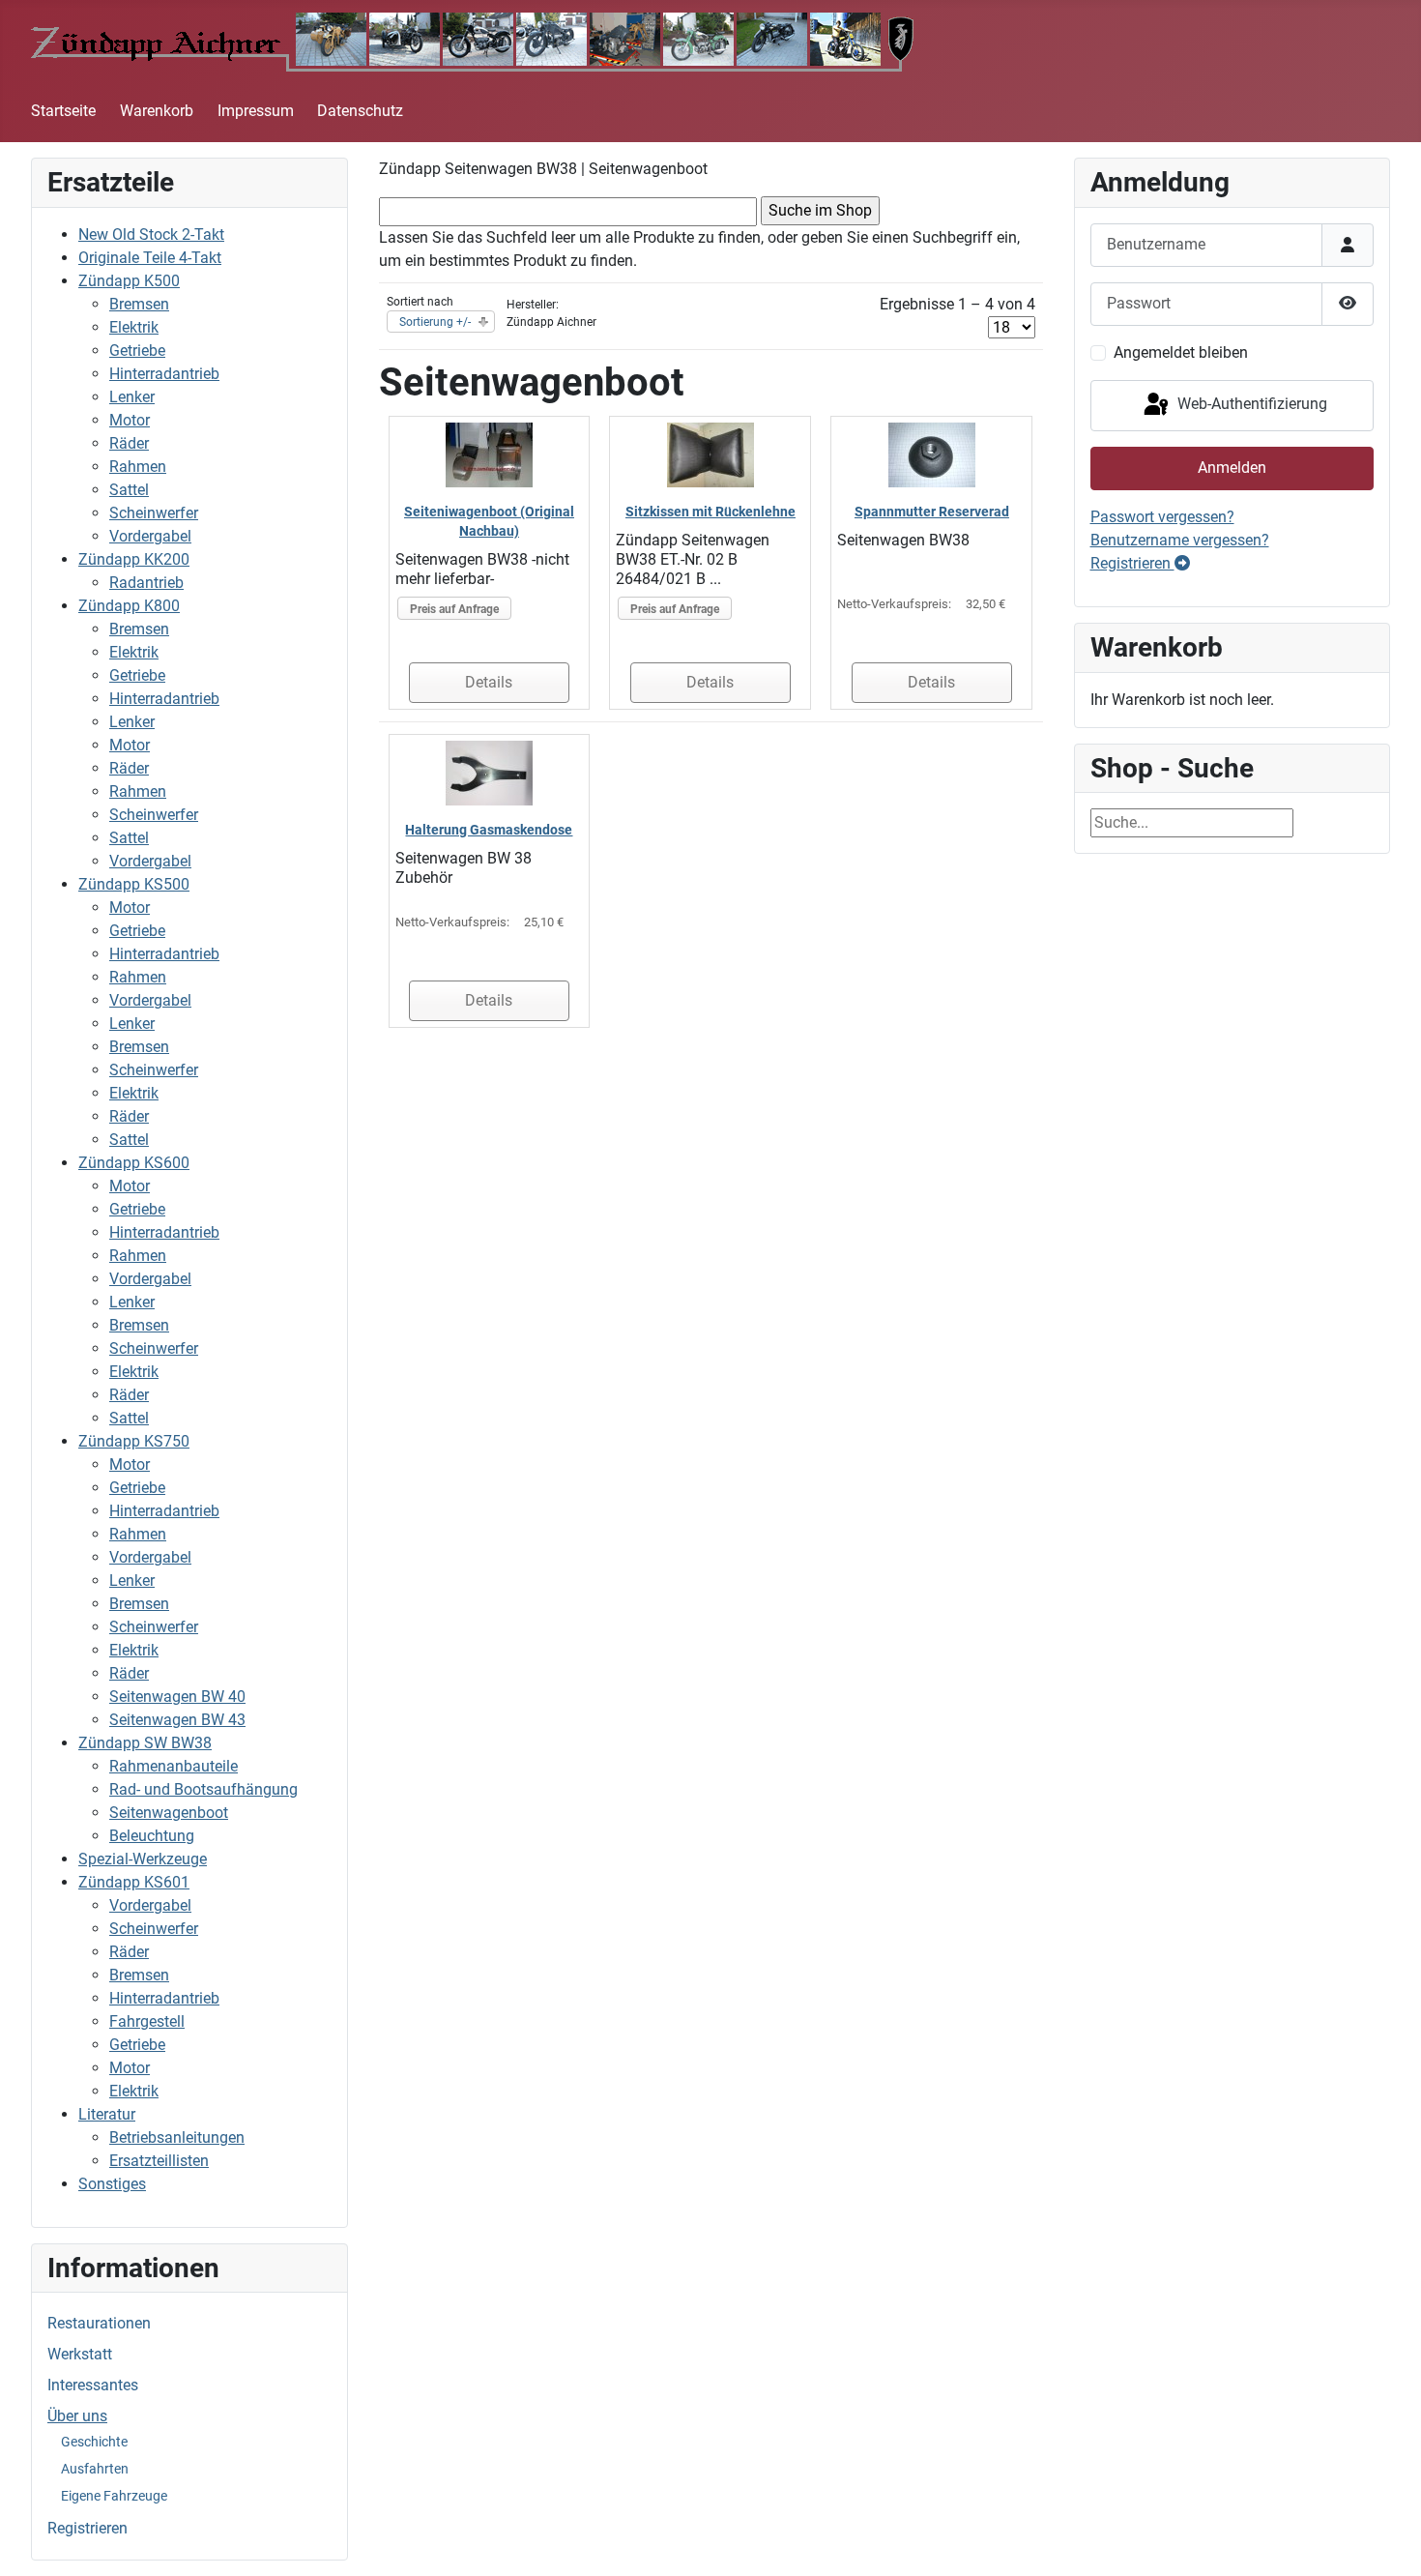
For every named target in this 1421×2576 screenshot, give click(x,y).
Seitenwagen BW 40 (177, 1697)
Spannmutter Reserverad (932, 512)
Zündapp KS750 (134, 1441)
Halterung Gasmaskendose (489, 830)
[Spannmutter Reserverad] (932, 454)
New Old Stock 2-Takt (151, 234)
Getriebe (137, 351)
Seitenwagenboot (169, 1813)
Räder (129, 443)
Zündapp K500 (129, 281)
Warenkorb (157, 111)
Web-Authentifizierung (1250, 405)
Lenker (132, 397)
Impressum (256, 111)
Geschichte (94, 2442)
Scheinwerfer (154, 513)
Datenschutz (360, 111)
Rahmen (138, 467)
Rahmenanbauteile (174, 1766)
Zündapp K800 (129, 606)
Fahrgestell (147, 2021)
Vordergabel (150, 536)
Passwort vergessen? (1162, 517)
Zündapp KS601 (134, 1882)
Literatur (107, 2114)
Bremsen (139, 304)
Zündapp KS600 (134, 1163)
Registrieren (87, 2528)
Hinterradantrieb (164, 374)
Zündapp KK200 (134, 559)
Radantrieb (146, 583)
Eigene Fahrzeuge (114, 2496)
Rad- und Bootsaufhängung (203, 1789)
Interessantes (93, 2385)
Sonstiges (112, 2184)
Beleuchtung (152, 1836)
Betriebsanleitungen (177, 2137)
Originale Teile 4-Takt (150, 258)
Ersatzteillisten (159, 2161)
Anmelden (1232, 468)
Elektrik (134, 327)
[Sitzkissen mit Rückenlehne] (710, 454)
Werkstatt (80, 2354)
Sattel (129, 490)
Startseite (63, 111)
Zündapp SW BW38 (145, 1743)
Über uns (77, 2416)
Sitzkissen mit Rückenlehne (710, 512)
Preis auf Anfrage (454, 609)
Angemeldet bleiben (1181, 352)
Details (489, 682)
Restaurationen (99, 2323)
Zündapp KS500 (134, 884)
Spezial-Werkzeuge (143, 1859)
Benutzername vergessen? (1180, 540)
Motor (130, 420)
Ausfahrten (95, 2469)
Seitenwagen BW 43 (177, 1720)
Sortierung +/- (435, 322)
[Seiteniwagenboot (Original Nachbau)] (489, 454)
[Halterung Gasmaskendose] (489, 772)
